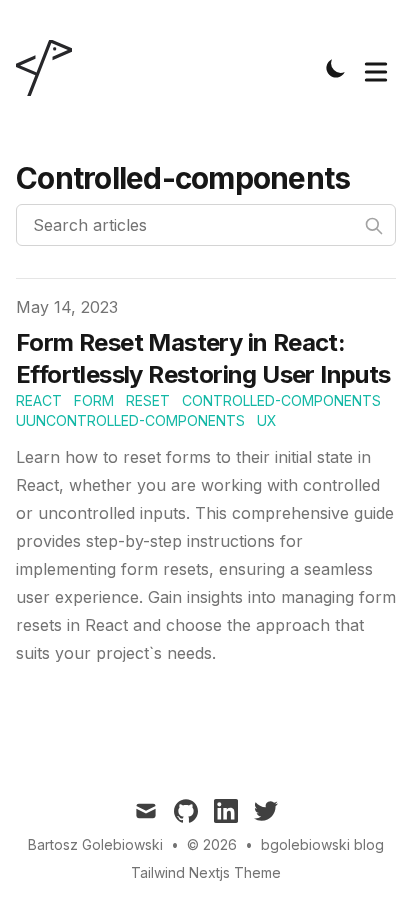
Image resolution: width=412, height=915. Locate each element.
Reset (148, 400)
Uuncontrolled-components (130, 420)
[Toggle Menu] (376, 68)
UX (267, 420)
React (39, 400)
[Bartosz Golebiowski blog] (50, 68)
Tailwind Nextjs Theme (206, 872)
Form (94, 400)
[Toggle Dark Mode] (336, 68)
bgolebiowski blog (322, 844)
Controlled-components (281, 400)
